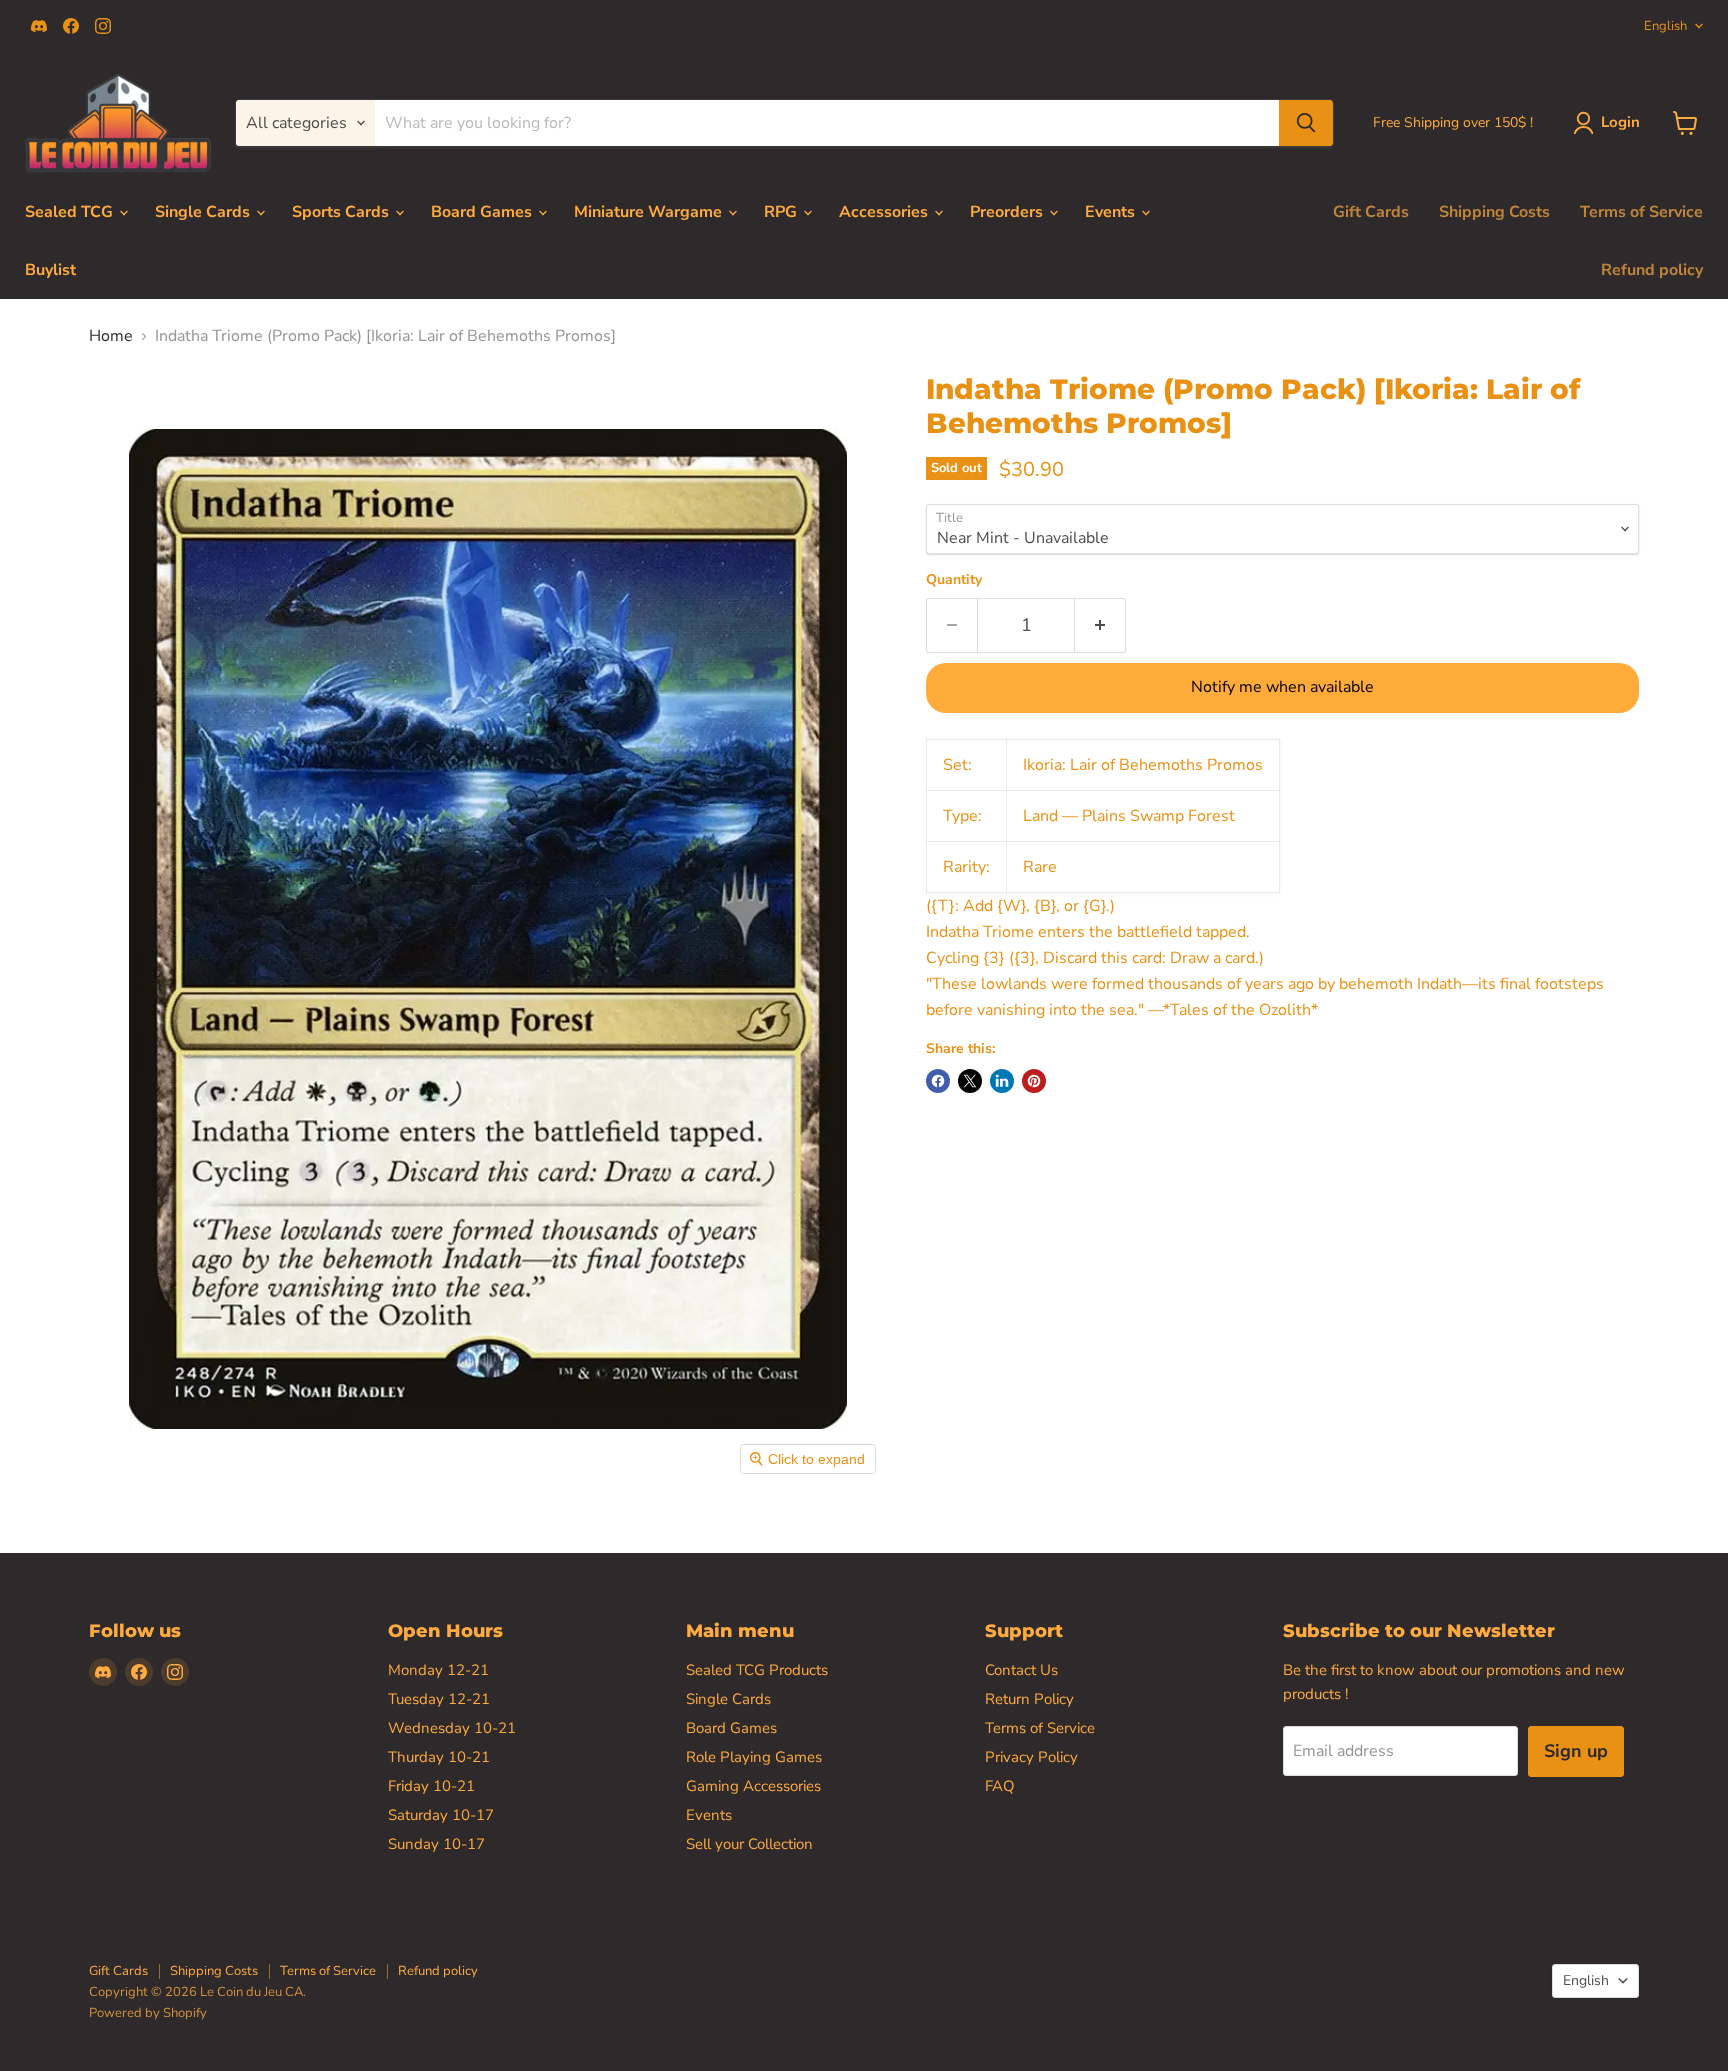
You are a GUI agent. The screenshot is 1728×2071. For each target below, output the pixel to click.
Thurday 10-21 (439, 1757)
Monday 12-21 (438, 1670)
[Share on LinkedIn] (1002, 1081)
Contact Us (1021, 1670)
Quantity (954, 580)
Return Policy (1029, 1699)
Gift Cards (1371, 212)
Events (1112, 212)
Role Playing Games (754, 1757)
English (1665, 26)
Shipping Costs (1494, 212)
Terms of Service (1641, 212)
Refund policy (1652, 270)
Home (111, 336)
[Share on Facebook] (938, 1081)
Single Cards (204, 212)
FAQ (1000, 1786)
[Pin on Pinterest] (1034, 1081)
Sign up (1576, 1751)
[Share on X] (970, 1081)
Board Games (483, 212)
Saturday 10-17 (441, 1815)
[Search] (1306, 123)
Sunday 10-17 (436, 1844)
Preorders (1008, 212)
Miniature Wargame (650, 212)
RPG (782, 212)
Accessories (885, 212)
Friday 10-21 (431, 1786)
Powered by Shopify (148, 2013)
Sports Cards (342, 212)
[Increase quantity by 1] (1100, 625)
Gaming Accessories (753, 1786)
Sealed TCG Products (757, 1670)
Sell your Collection (749, 1844)
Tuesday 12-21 (439, 1699)
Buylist (50, 270)
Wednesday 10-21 (452, 1728)
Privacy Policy (1031, 1757)
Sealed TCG (71, 212)
